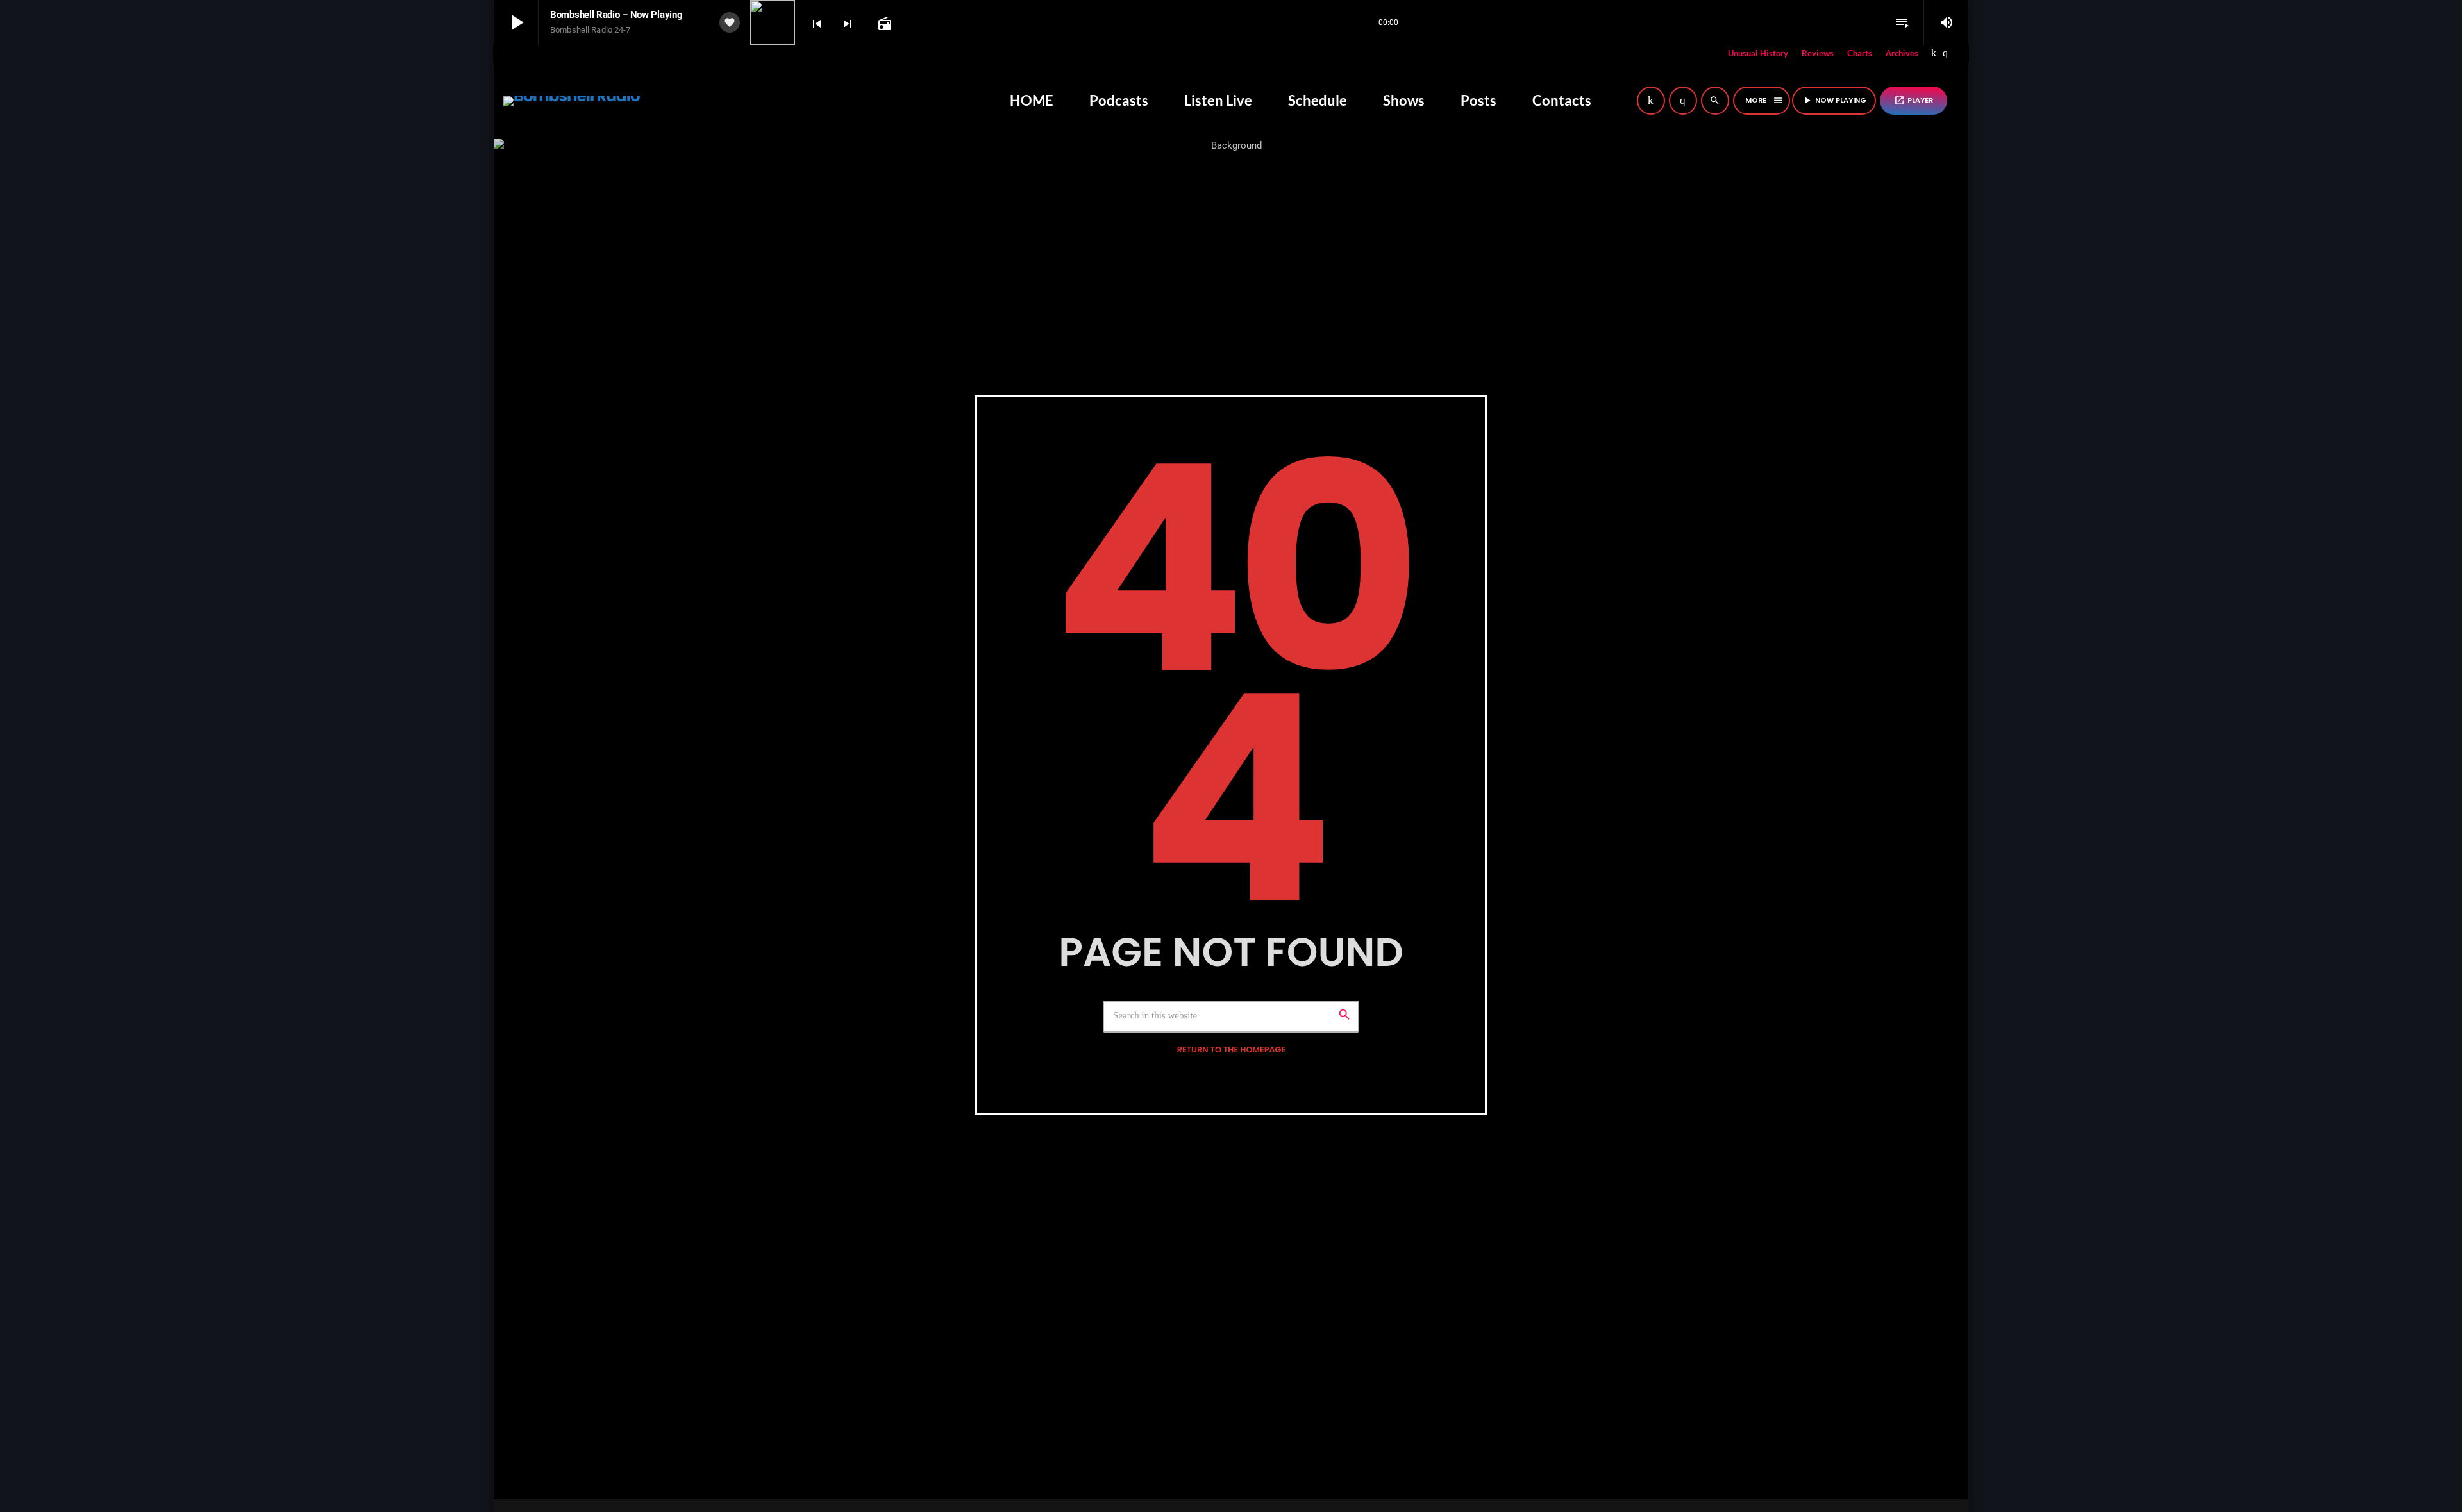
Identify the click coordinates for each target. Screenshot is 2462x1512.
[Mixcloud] (1934, 54)
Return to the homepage (1231, 1050)
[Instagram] (1945, 54)
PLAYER (1913, 100)
